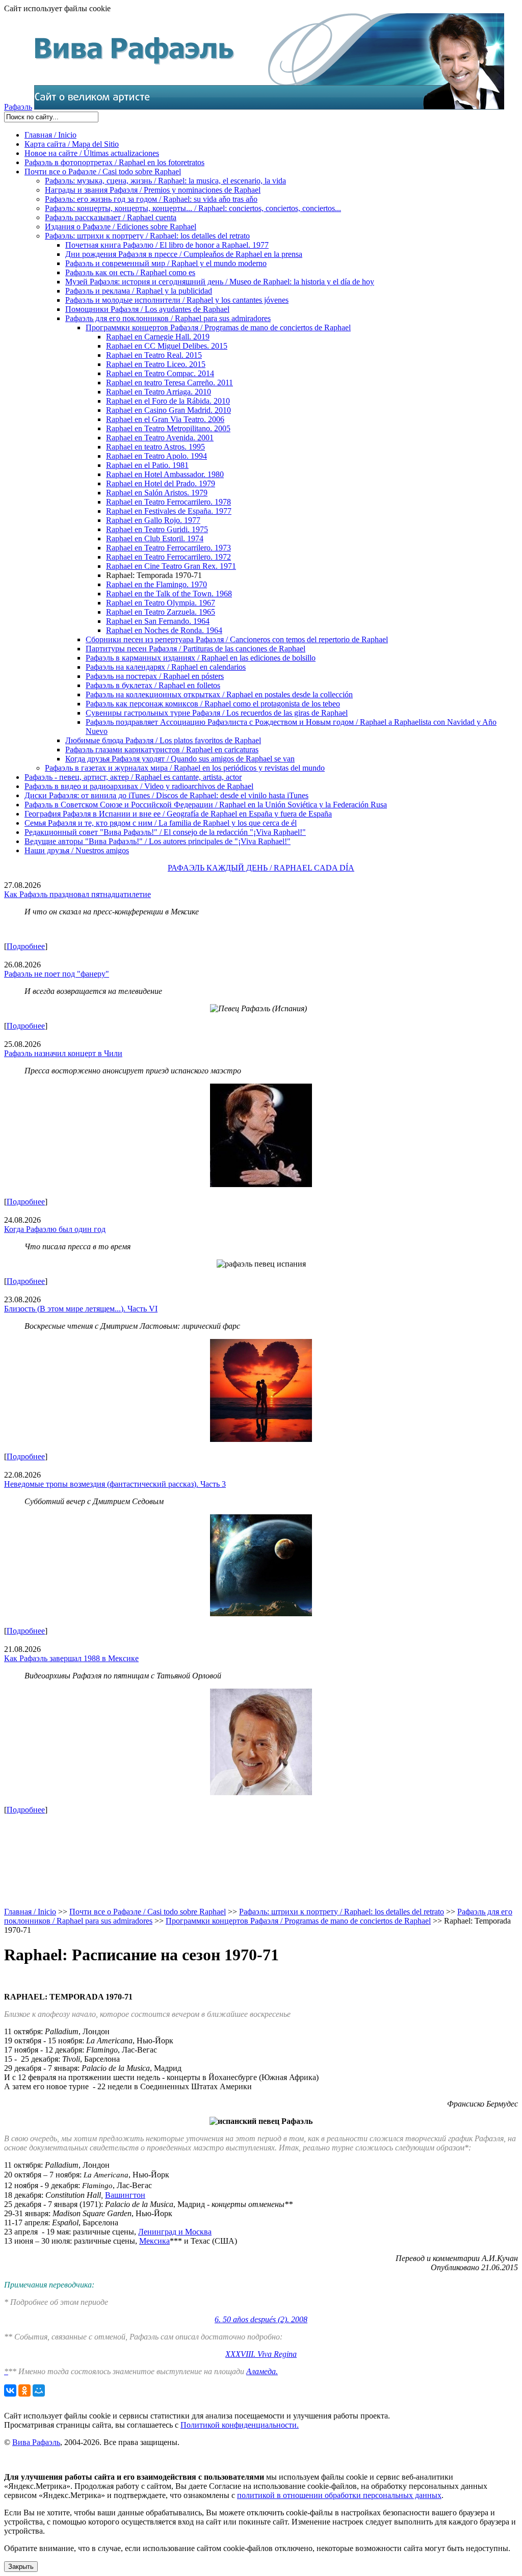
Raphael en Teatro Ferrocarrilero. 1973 (168, 548)
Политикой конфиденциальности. (240, 2425)
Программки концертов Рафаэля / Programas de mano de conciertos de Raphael (218, 327)
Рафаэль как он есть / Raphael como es (130, 272)
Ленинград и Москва (175, 2232)
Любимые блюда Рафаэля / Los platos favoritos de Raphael (163, 740)
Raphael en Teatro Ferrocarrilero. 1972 (168, 557)
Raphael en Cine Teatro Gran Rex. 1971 (171, 566)
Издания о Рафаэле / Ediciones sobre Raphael (121, 227)
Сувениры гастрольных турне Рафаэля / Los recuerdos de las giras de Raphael (217, 713)
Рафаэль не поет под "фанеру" (57, 974)
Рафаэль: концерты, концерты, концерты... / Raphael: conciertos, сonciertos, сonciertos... (193, 208)
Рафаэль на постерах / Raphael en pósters (155, 676)
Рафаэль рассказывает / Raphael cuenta (111, 217)
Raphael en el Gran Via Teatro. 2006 (165, 419)
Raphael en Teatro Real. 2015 (154, 355)
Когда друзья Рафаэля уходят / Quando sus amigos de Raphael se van (180, 759)
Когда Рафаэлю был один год (55, 1229)
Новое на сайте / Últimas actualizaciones (92, 153)
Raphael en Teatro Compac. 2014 (160, 373)
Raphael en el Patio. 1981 (147, 465)
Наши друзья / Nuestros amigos (77, 850)
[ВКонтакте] (10, 2390)
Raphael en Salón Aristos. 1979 (157, 493)
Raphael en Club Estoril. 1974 (155, 538)
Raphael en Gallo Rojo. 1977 (153, 520)
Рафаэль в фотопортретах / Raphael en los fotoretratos (114, 162)
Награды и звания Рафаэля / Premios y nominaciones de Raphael (153, 190)
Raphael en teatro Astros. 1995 (155, 447)
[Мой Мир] (39, 2390)
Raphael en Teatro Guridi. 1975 (157, 529)
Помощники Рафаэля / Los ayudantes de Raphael (147, 309)
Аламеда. (262, 2371)
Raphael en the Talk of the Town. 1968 (169, 594)
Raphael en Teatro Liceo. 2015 (156, 364)
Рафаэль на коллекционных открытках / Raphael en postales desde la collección (219, 694)
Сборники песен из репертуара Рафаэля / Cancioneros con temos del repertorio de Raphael (237, 639)
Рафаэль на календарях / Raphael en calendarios (166, 667)
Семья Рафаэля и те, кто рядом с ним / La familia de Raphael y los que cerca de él (161, 823)
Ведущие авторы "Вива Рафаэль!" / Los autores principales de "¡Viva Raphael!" (158, 841)
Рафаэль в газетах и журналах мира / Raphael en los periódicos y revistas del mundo (185, 768)
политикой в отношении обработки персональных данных (339, 2495)
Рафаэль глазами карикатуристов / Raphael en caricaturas (162, 750)
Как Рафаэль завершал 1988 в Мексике (71, 1658)
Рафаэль (18, 107)
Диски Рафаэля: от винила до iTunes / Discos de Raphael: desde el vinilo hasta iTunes (166, 795)
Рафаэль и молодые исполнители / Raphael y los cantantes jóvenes (177, 300)
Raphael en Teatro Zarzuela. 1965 (161, 612)
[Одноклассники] (24, 2390)
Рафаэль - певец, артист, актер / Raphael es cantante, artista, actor (133, 777)
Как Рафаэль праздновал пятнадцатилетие (77, 894)
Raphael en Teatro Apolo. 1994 (156, 456)
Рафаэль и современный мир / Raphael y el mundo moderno (166, 263)
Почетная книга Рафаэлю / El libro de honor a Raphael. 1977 (167, 245)
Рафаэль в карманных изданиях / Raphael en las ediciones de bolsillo (201, 658)
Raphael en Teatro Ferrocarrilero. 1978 (168, 502)
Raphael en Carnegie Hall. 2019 (158, 337)
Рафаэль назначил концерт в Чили (63, 1053)
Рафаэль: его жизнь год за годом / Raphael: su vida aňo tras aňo (151, 199)
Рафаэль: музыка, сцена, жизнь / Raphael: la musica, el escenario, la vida (165, 181)
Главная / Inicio (50, 135)
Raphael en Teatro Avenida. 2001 (160, 438)
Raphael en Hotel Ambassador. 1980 (165, 474)
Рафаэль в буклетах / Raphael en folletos (153, 685)
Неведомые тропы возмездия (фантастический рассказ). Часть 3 (115, 1484)
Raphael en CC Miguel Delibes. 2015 (167, 346)
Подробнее (26, 946)
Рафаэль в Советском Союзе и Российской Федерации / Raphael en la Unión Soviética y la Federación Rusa (206, 805)
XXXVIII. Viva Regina (261, 2354)
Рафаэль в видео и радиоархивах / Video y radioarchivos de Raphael (139, 786)
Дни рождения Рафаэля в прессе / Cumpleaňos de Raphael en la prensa (184, 254)
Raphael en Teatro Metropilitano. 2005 (168, 428)
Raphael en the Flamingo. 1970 (156, 584)
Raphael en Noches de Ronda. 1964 (164, 630)
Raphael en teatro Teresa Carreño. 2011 (169, 383)
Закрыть (21, 2567)
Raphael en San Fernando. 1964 (158, 621)
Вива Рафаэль (36, 2442)
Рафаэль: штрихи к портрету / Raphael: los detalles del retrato (147, 236)
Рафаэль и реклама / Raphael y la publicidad (139, 291)
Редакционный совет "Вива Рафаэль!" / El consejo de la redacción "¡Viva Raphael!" (165, 832)
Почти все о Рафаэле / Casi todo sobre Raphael (103, 172)
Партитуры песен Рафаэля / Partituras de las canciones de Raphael (195, 649)
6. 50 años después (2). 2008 (261, 2319)
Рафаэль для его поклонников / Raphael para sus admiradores (168, 318)
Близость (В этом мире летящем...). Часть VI (81, 1309)
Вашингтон (125, 2195)
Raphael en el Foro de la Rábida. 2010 (168, 401)
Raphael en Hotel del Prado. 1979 (161, 483)
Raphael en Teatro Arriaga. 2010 (159, 392)
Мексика (154, 2241)
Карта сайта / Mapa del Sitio (72, 144)
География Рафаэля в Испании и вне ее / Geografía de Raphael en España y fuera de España (178, 814)
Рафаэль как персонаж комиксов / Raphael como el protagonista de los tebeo (213, 704)
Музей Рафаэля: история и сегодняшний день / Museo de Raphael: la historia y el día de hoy (220, 282)
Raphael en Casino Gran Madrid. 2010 (168, 410)
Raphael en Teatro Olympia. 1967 (161, 603)
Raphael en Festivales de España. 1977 (169, 511)
